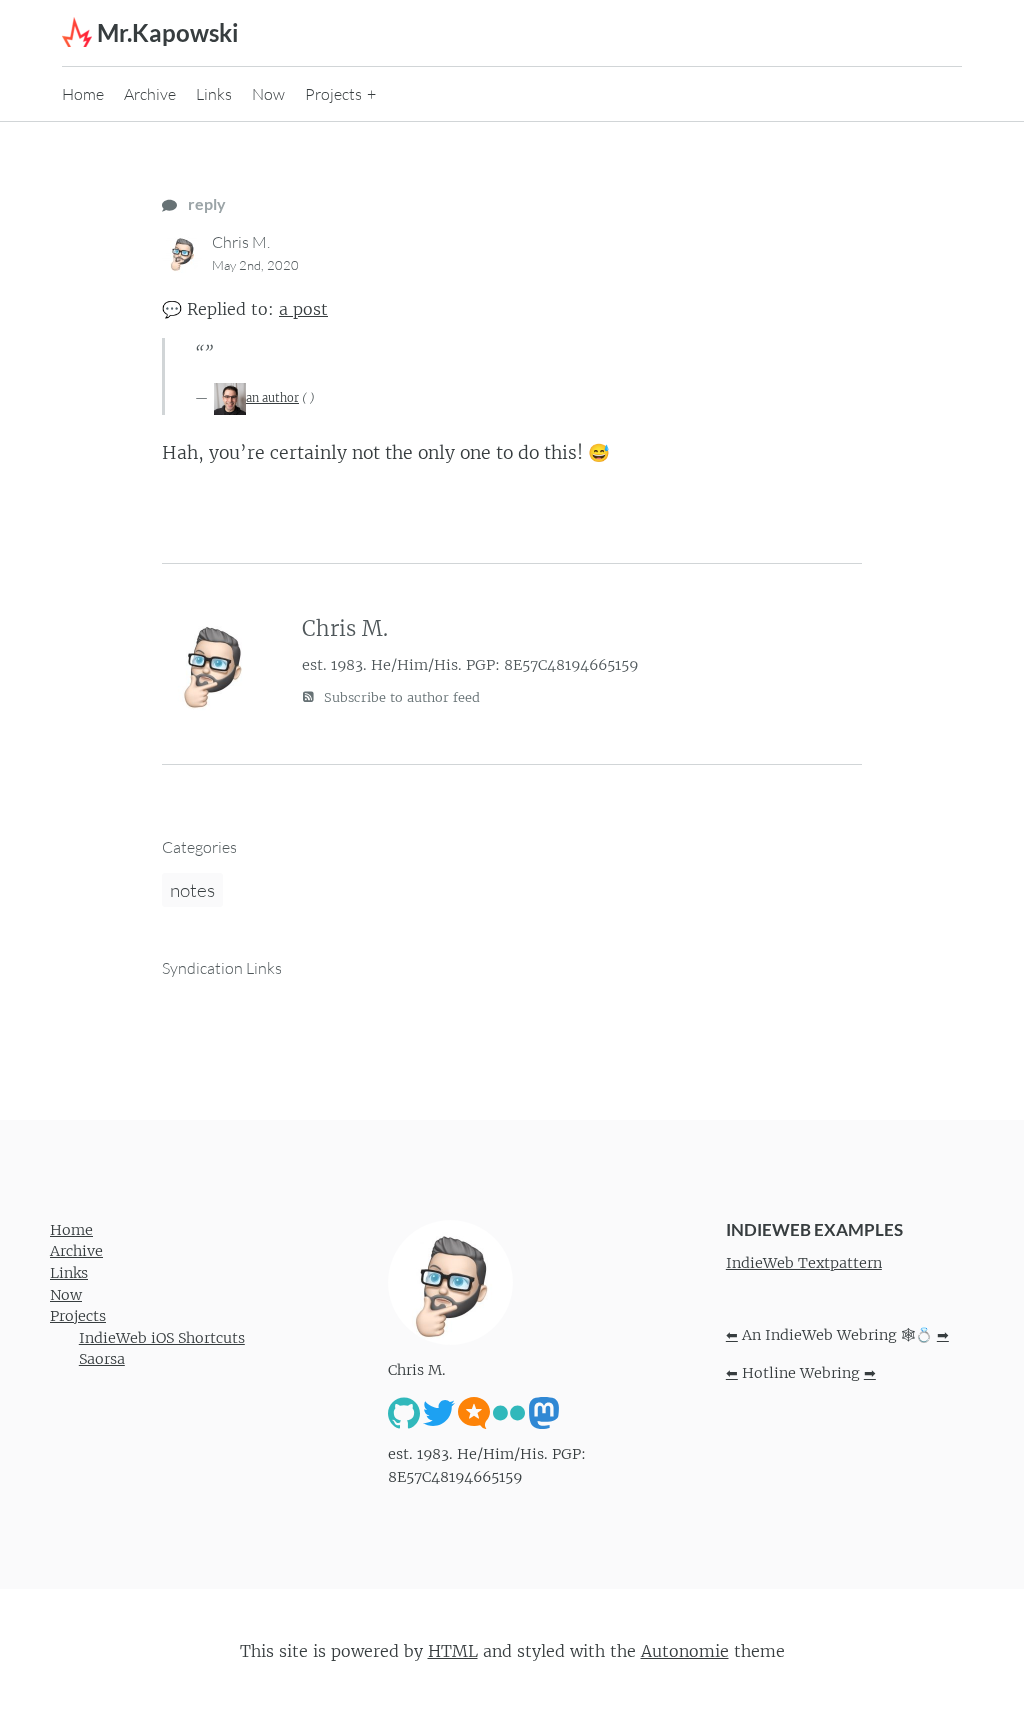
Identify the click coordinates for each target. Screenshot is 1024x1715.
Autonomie (685, 1651)
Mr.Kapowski (168, 32)
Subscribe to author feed (400, 697)
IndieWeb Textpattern (804, 1263)
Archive (150, 94)
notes (192, 890)
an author (272, 398)
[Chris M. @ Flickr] (509, 1412)
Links (214, 94)
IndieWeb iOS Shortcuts (162, 1338)
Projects (333, 94)
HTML (453, 1651)
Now (268, 94)
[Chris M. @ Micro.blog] (474, 1412)
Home (83, 94)
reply (205, 203)
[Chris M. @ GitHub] (404, 1412)
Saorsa (102, 1359)
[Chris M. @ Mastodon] (544, 1412)
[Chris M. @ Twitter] (439, 1412)
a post (303, 309)
